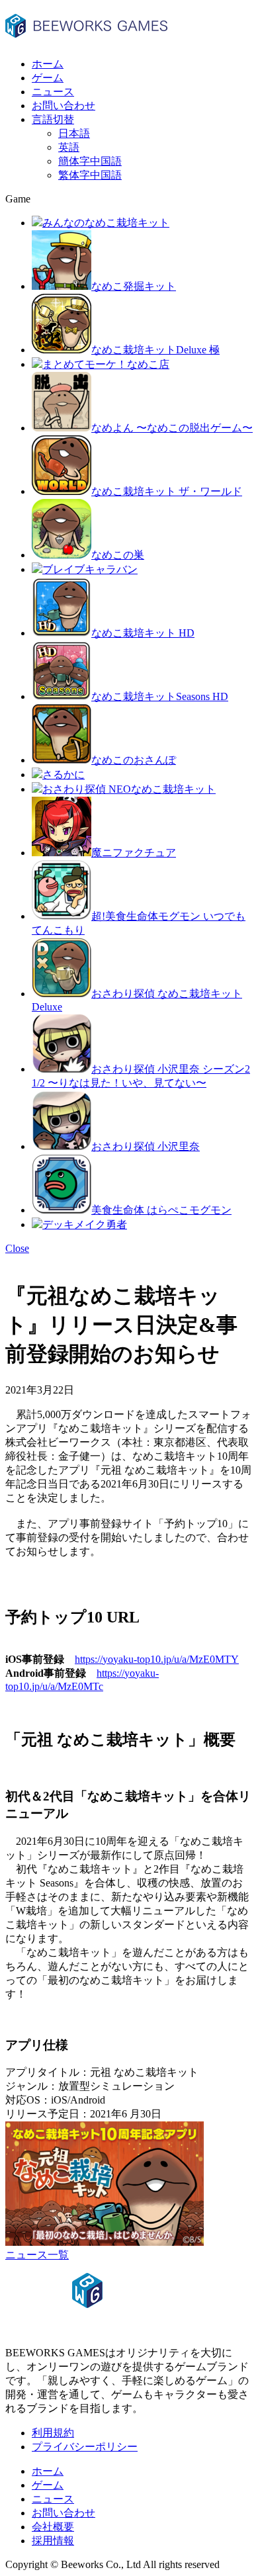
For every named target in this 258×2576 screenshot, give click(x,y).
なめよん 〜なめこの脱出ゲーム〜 (172, 428)
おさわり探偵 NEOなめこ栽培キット (129, 789)
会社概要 (53, 2527)
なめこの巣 (118, 555)
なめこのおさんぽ (134, 760)
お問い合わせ (64, 106)
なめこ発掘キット (134, 286)
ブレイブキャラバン (90, 569)
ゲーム (48, 78)
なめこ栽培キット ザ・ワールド (167, 491)
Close (17, 1248)
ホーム (48, 64)
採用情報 (53, 2541)
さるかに (64, 775)
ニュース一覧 (37, 2255)
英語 (69, 147)
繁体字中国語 (90, 175)
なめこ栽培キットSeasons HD (160, 696)
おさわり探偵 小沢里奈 (146, 1146)
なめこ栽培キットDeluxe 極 (155, 350)
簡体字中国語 (90, 161)
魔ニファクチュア (134, 853)
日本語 (74, 133)
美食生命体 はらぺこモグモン (161, 1210)
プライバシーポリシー (85, 2447)
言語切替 (53, 119)
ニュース (53, 92)
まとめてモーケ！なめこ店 (106, 364)
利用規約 (53, 2433)
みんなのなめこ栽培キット (106, 223)
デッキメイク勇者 (85, 1224)
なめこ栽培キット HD (143, 633)
